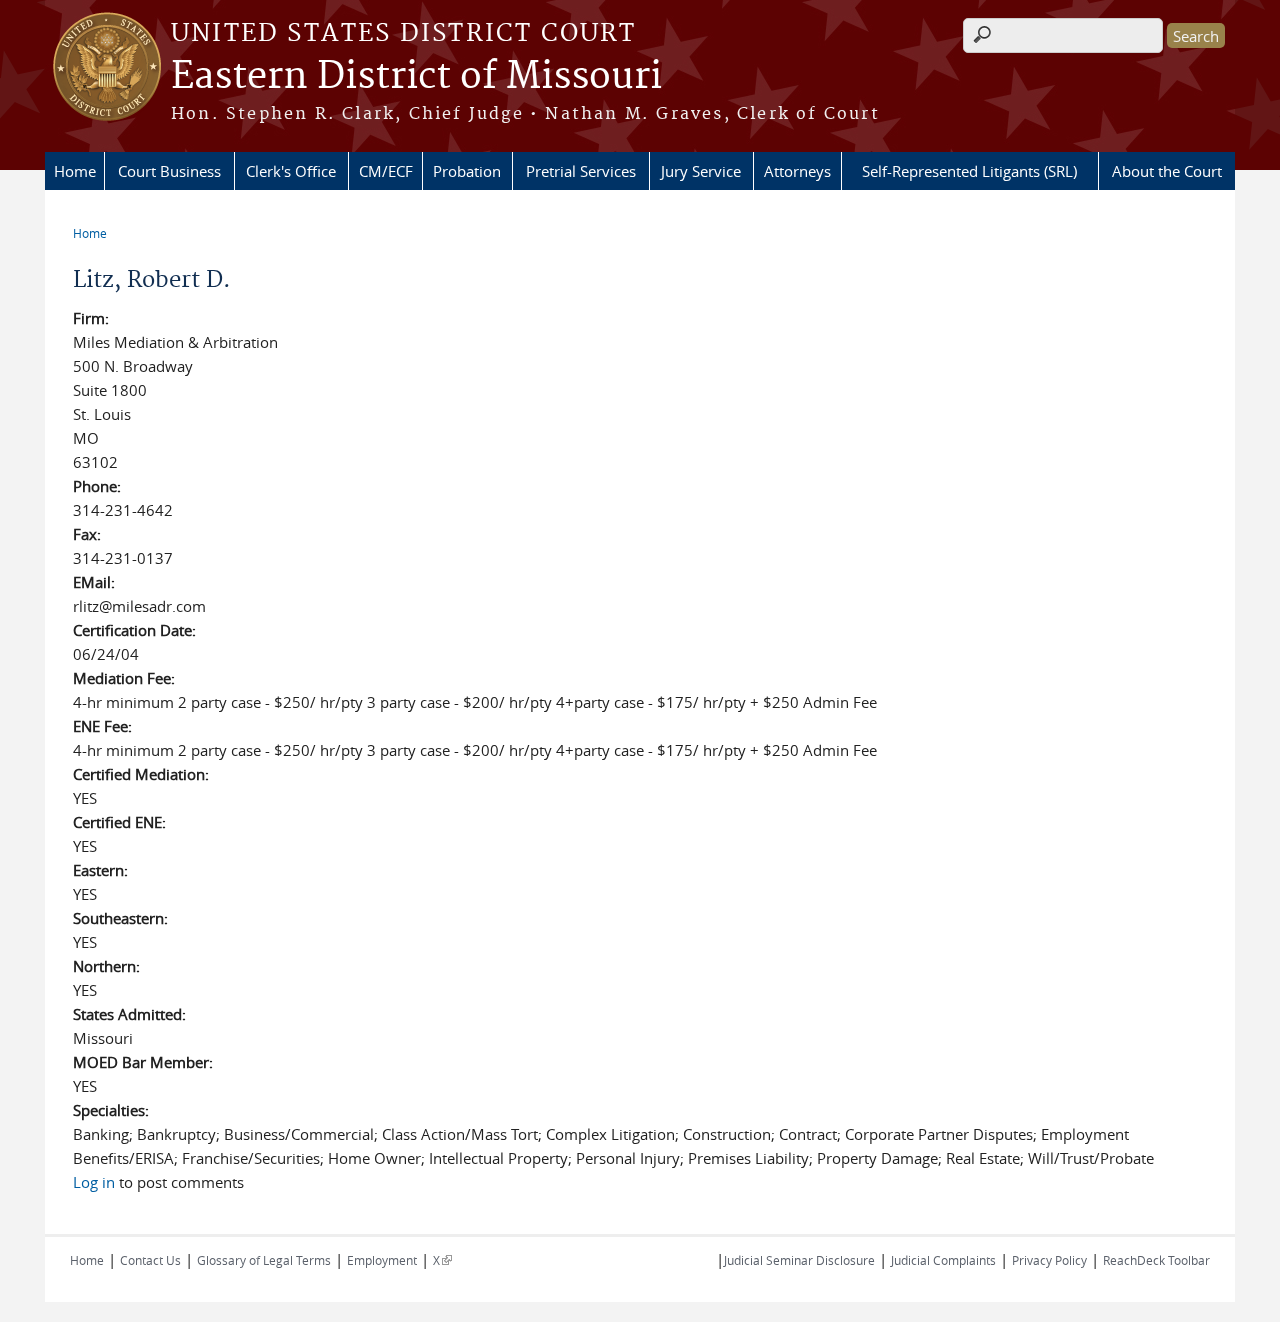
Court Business (169, 171)
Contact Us (150, 1260)
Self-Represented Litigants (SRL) (969, 171)
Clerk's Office (291, 171)
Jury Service (701, 171)
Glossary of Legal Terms (264, 1260)
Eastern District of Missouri (416, 77)
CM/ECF (386, 171)
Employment (382, 1260)
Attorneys (797, 171)
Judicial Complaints (943, 1260)
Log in (94, 1182)
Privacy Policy (1049, 1260)
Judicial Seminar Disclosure (799, 1260)
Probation (467, 171)
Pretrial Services (581, 171)
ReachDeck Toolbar (1156, 1260)
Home (75, 171)
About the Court (1167, 171)
